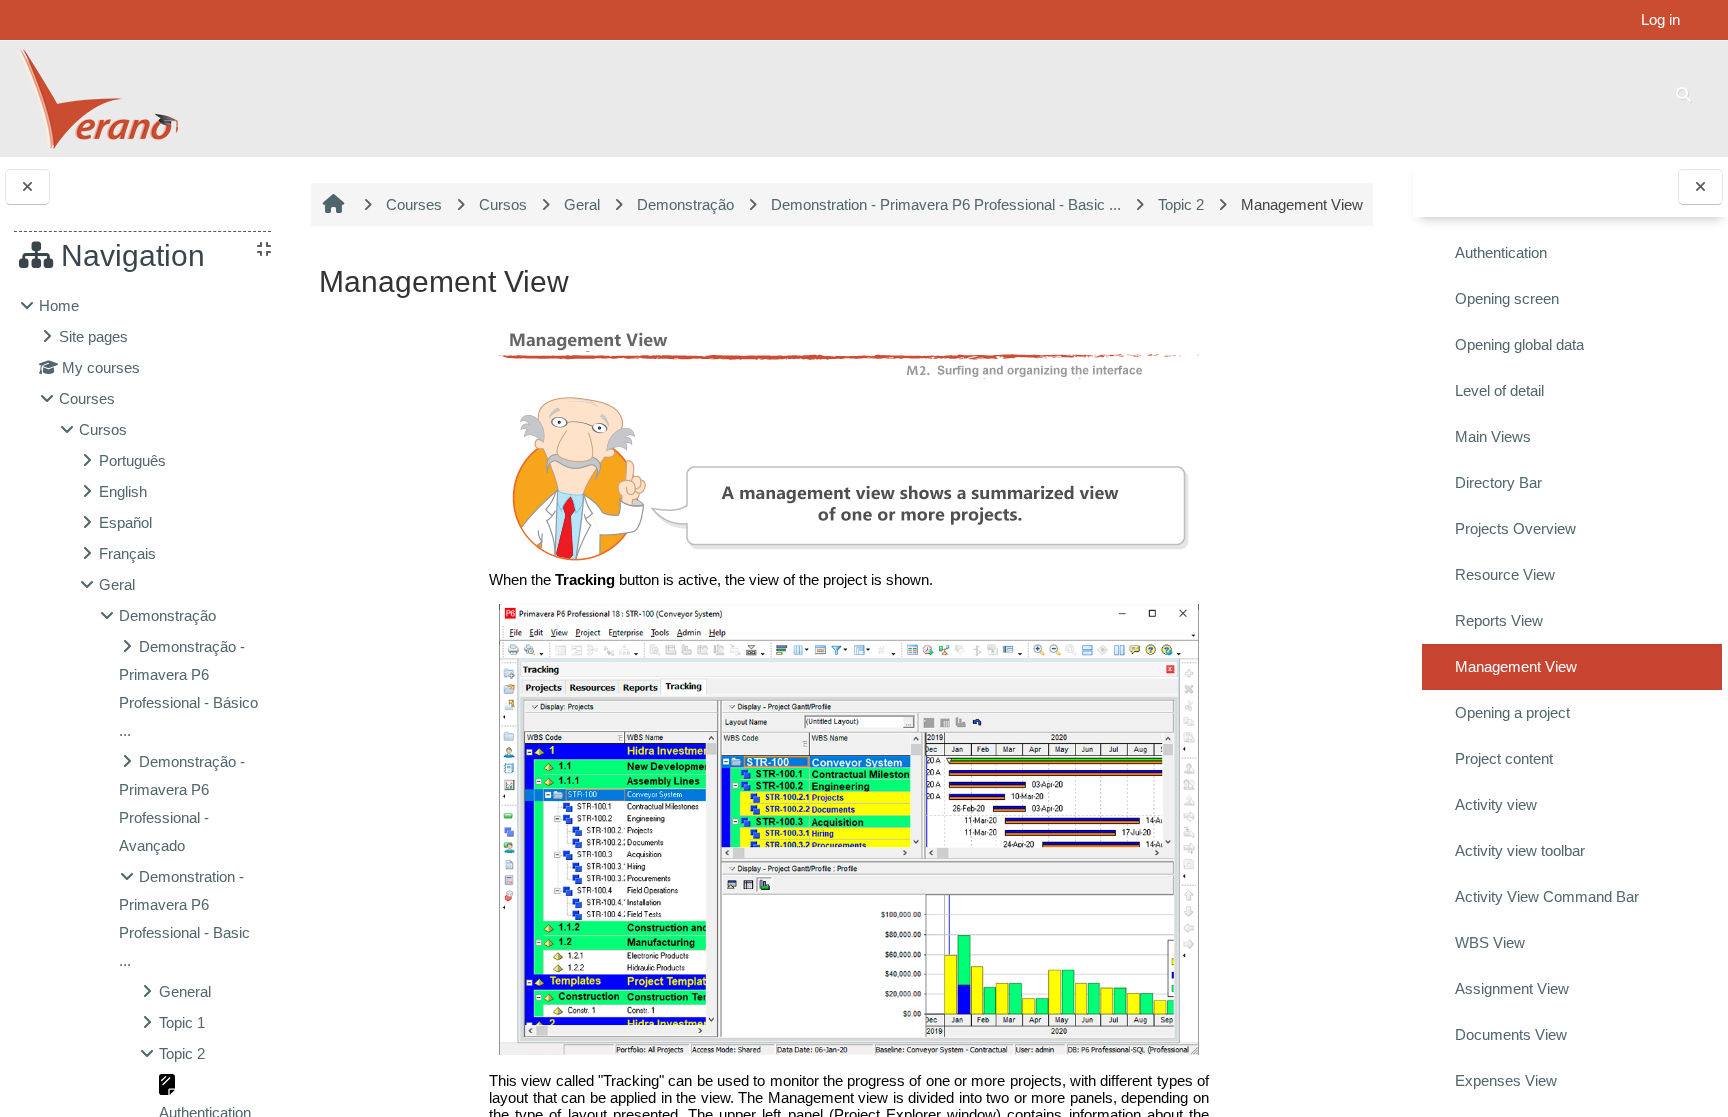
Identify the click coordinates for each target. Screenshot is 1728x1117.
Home (59, 305)
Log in (1660, 19)
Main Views (1493, 436)
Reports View (1499, 620)
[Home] (97, 97)
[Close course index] (1700, 187)
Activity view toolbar (1520, 850)
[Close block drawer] (27, 187)
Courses (87, 398)
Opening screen (1507, 298)
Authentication (1501, 252)
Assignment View (1512, 988)
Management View (1516, 666)
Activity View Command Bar (1547, 896)
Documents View (1511, 1034)
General (185, 991)
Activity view (1496, 804)
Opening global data (1519, 344)
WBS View (1490, 942)
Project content (1504, 758)
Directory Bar (1498, 482)
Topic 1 (182, 1022)
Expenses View (1506, 1080)
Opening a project (1512, 712)
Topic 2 (182, 1053)
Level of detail (1499, 390)
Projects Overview (1515, 528)
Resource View (1505, 574)
